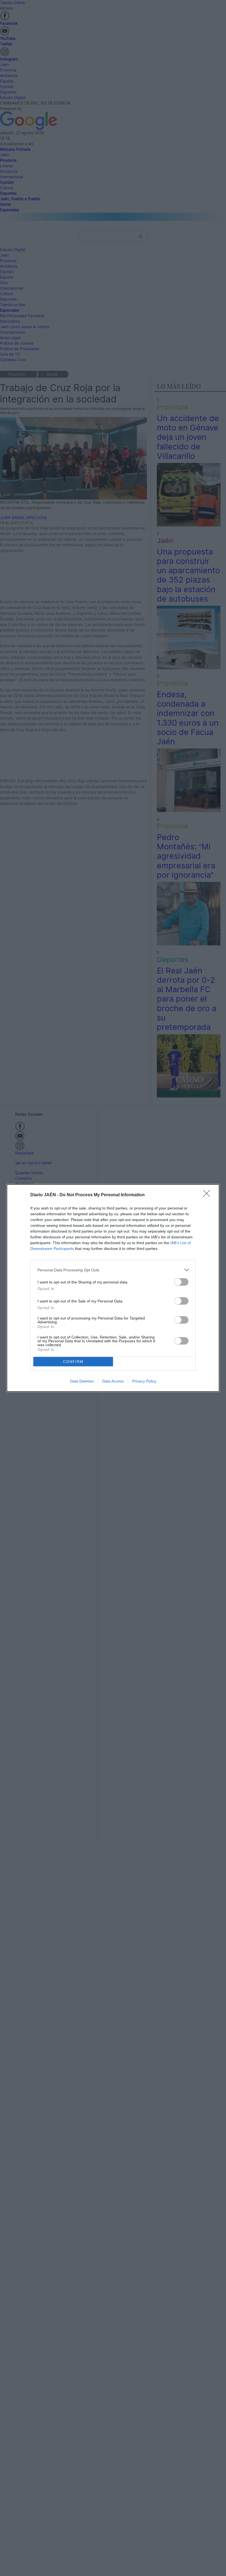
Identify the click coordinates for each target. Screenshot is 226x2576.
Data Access (113, 1381)
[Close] (208, 1195)
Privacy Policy (144, 1381)
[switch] (181, 1282)
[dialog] (113, 1288)
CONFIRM (73, 1362)
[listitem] (113, 1270)
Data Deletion (82, 1381)
